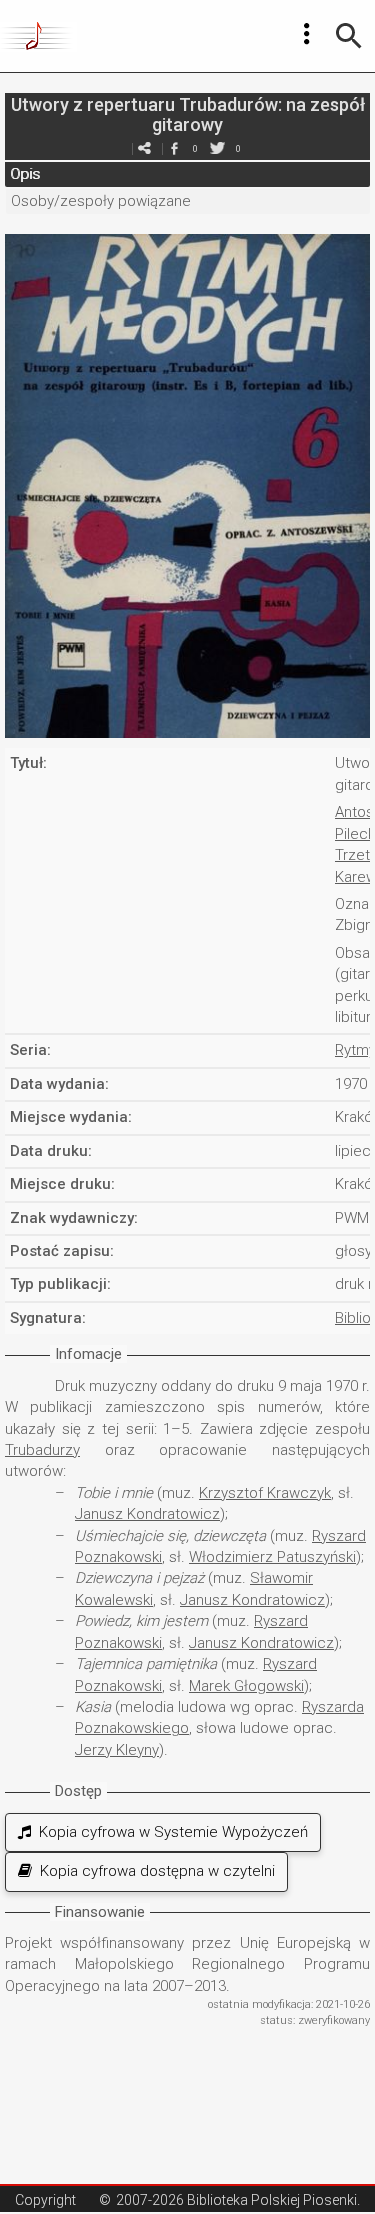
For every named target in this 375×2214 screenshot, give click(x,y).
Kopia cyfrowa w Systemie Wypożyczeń (169, 1832)
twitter (218, 148)
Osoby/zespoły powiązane (101, 201)
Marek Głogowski (246, 1686)
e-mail (145, 148)
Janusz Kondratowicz (147, 1514)
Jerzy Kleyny (117, 1750)
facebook (175, 148)
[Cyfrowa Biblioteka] (38, 36)
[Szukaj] (349, 36)
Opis (25, 174)
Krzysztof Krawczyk (265, 1493)
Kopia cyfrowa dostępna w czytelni (153, 1871)
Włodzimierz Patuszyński (272, 1557)
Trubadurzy (42, 1450)
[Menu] (307, 34)
